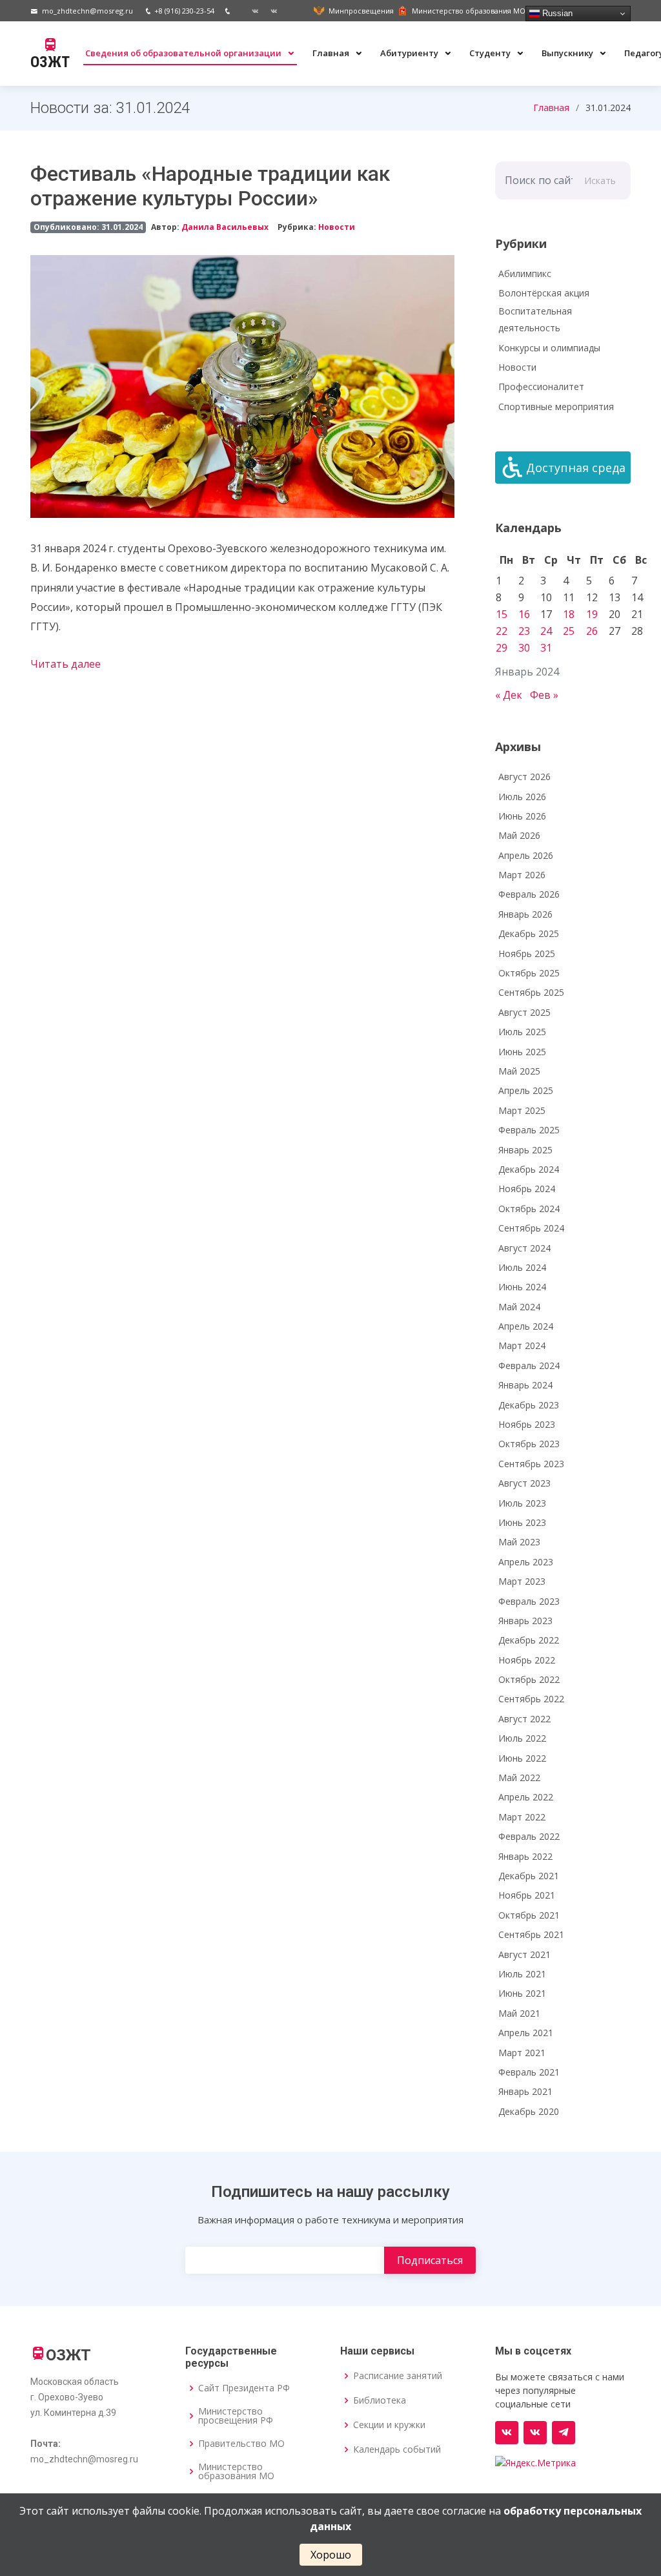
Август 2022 (524, 1719)
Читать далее (66, 664)
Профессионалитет (541, 386)
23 (524, 631)
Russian (556, 13)
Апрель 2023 (526, 1562)
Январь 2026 (525, 914)
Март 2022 (522, 1817)
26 (592, 631)
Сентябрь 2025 (531, 992)
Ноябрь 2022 (527, 1660)
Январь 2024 (525, 1385)
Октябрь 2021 (529, 1915)
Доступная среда (576, 468)
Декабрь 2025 (529, 933)
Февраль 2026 (529, 894)
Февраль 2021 (529, 2072)
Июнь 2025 (522, 1052)
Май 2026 (519, 835)
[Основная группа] (507, 2433)
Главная (332, 53)
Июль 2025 (522, 1032)
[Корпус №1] (535, 2433)
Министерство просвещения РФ (236, 2416)
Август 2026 (524, 777)
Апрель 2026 (526, 855)
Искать (600, 180)
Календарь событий (397, 2449)
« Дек (509, 695)
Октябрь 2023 (529, 1444)
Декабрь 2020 (529, 2111)
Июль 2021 (522, 1974)
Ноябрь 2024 (527, 1189)
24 (546, 631)
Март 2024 (522, 1345)
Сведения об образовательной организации (184, 53)
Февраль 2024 (529, 1365)
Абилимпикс (525, 273)
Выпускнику (568, 53)
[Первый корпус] (269, 11)
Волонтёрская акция (544, 293)
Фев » (544, 695)
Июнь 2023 (522, 1522)
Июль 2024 (522, 1267)
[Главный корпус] (250, 11)
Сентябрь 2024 (531, 1228)
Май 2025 (519, 1071)
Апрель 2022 (526, 1797)
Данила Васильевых (225, 227)
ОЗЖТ (50, 62)
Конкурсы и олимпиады (549, 348)
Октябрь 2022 (529, 1679)
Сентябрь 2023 (531, 1464)
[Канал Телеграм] (564, 2433)
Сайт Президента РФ (244, 2388)
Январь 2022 (525, 1856)
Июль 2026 (522, 797)
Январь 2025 (525, 1150)
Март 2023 (522, 1581)
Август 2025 (524, 1012)
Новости (337, 227)
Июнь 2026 (522, 816)
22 (502, 631)
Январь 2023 (525, 1621)
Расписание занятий (398, 2376)
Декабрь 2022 (529, 1640)
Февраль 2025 (529, 1130)
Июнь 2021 (522, 1993)
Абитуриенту (410, 53)
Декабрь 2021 (529, 1876)
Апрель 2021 (526, 2033)
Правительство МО (241, 2444)
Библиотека (380, 2400)
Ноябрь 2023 (527, 1424)
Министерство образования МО (236, 2471)
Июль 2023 (522, 1503)
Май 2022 (519, 1777)
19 (592, 614)
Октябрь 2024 (529, 1209)
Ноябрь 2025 (527, 953)
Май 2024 (519, 1307)
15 (502, 614)
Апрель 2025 (526, 1090)
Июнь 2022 (522, 1758)
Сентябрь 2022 (531, 1699)
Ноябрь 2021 (527, 1895)
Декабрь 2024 (529, 1169)
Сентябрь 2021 (531, 1934)
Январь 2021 (525, 2091)
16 (524, 614)
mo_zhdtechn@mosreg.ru (87, 11)
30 (524, 648)
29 (502, 648)
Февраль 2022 (529, 1836)
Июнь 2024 (522, 1287)
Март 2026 (522, 875)
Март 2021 (522, 2053)
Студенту (491, 53)
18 (569, 614)
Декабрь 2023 (529, 1405)
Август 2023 (524, 1483)
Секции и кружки (389, 2425)
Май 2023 (519, 1542)
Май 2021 (519, 2013)
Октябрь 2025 (529, 973)
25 (569, 631)
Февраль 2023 (529, 1601)
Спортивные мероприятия (556, 407)
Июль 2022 (522, 1738)
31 (546, 648)
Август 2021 (524, 1954)
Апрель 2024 (526, 1326)
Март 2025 (522, 1110)
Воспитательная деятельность (535, 320)
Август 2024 (524, 1248)
